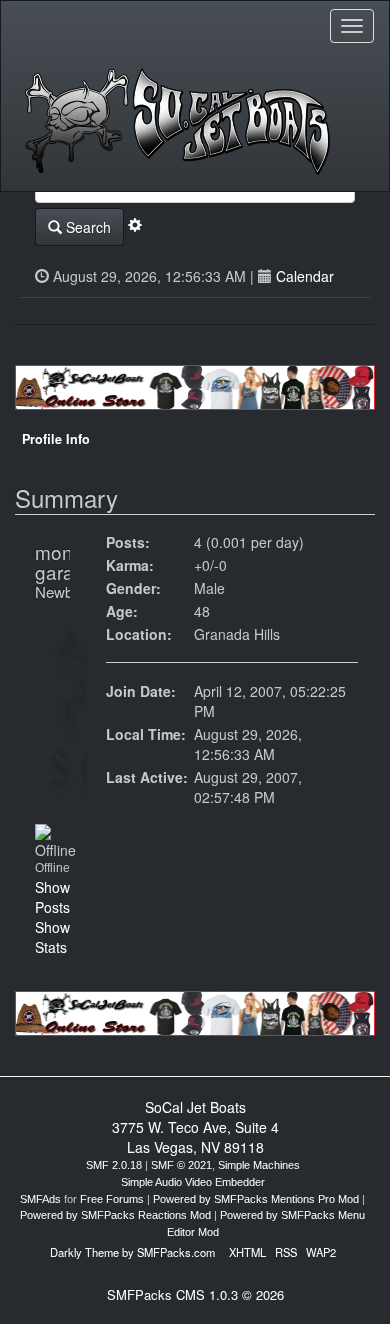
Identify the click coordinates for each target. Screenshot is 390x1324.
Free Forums (112, 1199)
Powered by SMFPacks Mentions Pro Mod (256, 1199)
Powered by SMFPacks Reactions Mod (115, 1215)
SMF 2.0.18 (114, 1165)
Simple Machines (259, 1165)
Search (86, 227)
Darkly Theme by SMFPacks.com (132, 1252)
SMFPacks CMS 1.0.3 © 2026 (195, 1294)
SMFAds (40, 1199)
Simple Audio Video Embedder (193, 1182)
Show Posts (52, 897)
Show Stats (52, 937)
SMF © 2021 (181, 1165)
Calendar (305, 276)
